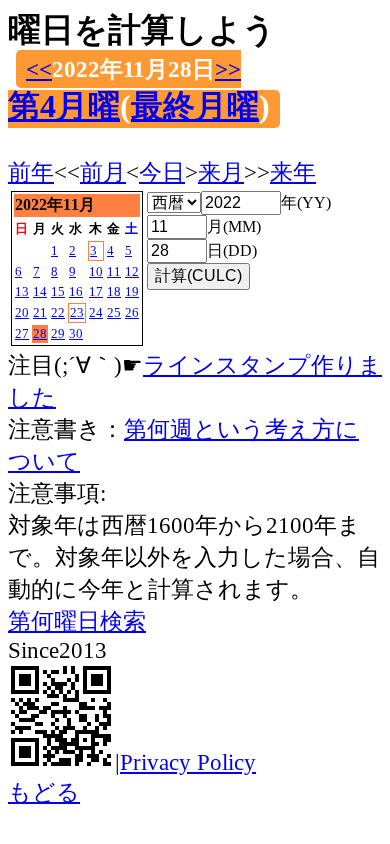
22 (58, 312)
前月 (103, 172)
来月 (221, 172)
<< (39, 69)
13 (22, 291)
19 (132, 291)
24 (96, 312)
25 (114, 312)
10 (96, 271)
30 (76, 333)
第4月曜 (64, 106)
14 (40, 291)
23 (77, 312)
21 (40, 312)
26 (132, 312)
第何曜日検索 (77, 621)
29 (58, 333)
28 (40, 333)
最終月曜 (195, 106)
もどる (44, 792)
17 (96, 291)
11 (114, 271)
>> (228, 69)
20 (22, 312)
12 (132, 271)
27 (22, 333)
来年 (293, 172)
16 (76, 291)
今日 (162, 172)
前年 (31, 172)
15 (58, 291)
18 (114, 291)
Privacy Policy (188, 762)
